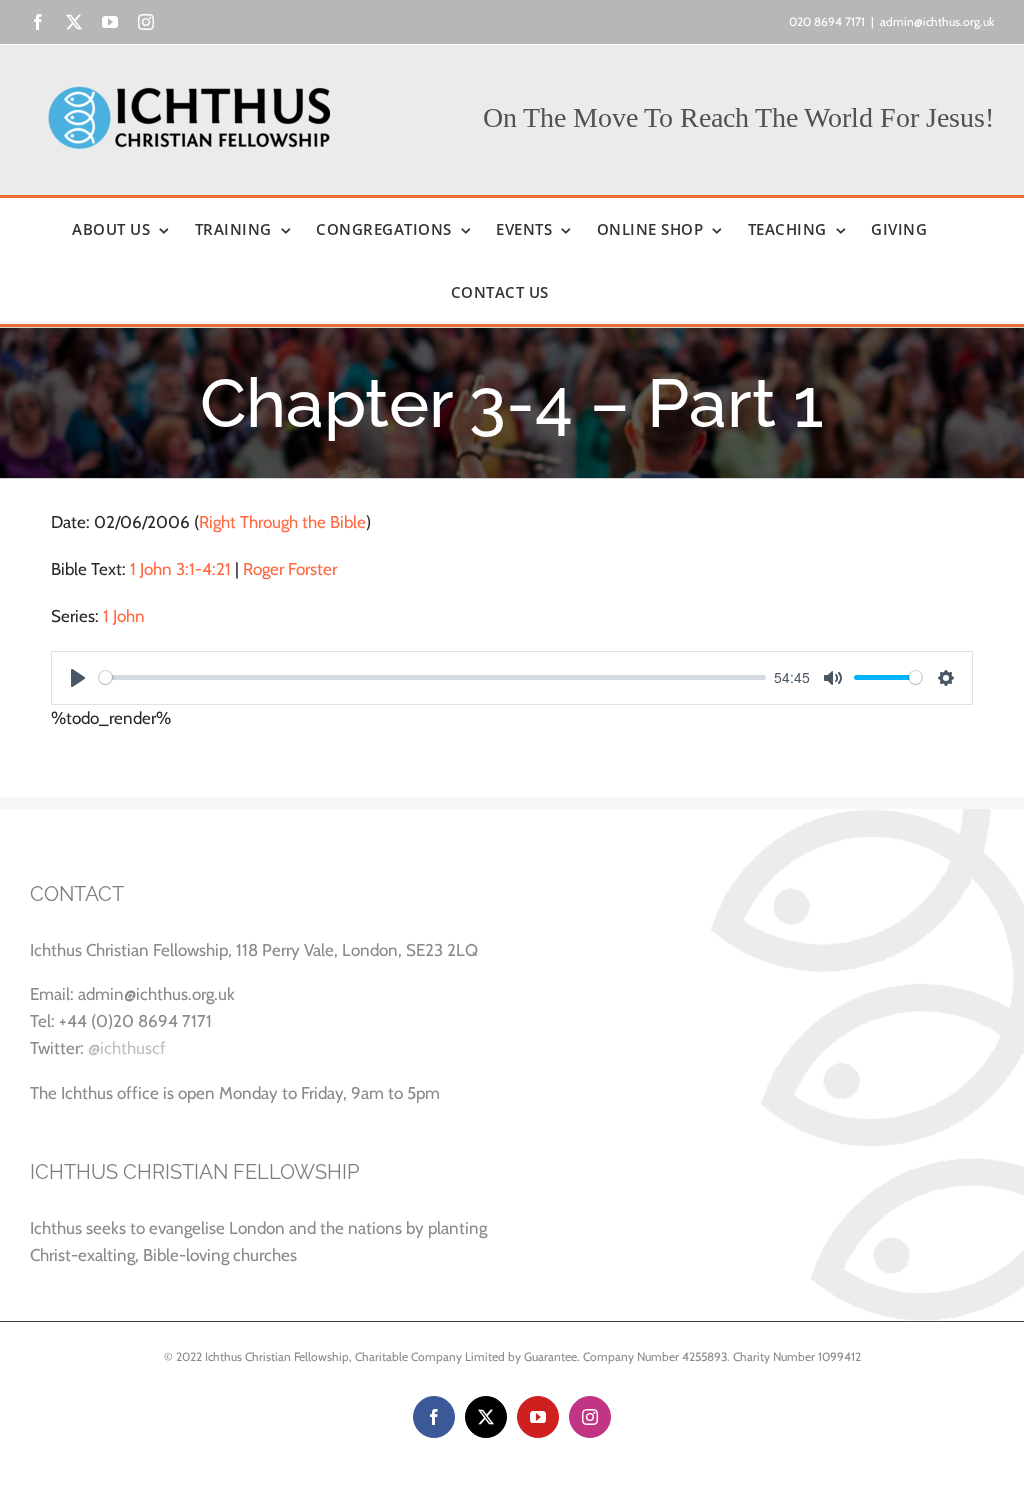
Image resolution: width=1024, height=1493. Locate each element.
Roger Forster (290, 569)
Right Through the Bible (282, 522)
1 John (124, 616)
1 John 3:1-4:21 (180, 569)
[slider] (432, 677)
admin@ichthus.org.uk (937, 21)
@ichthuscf (127, 1048)
